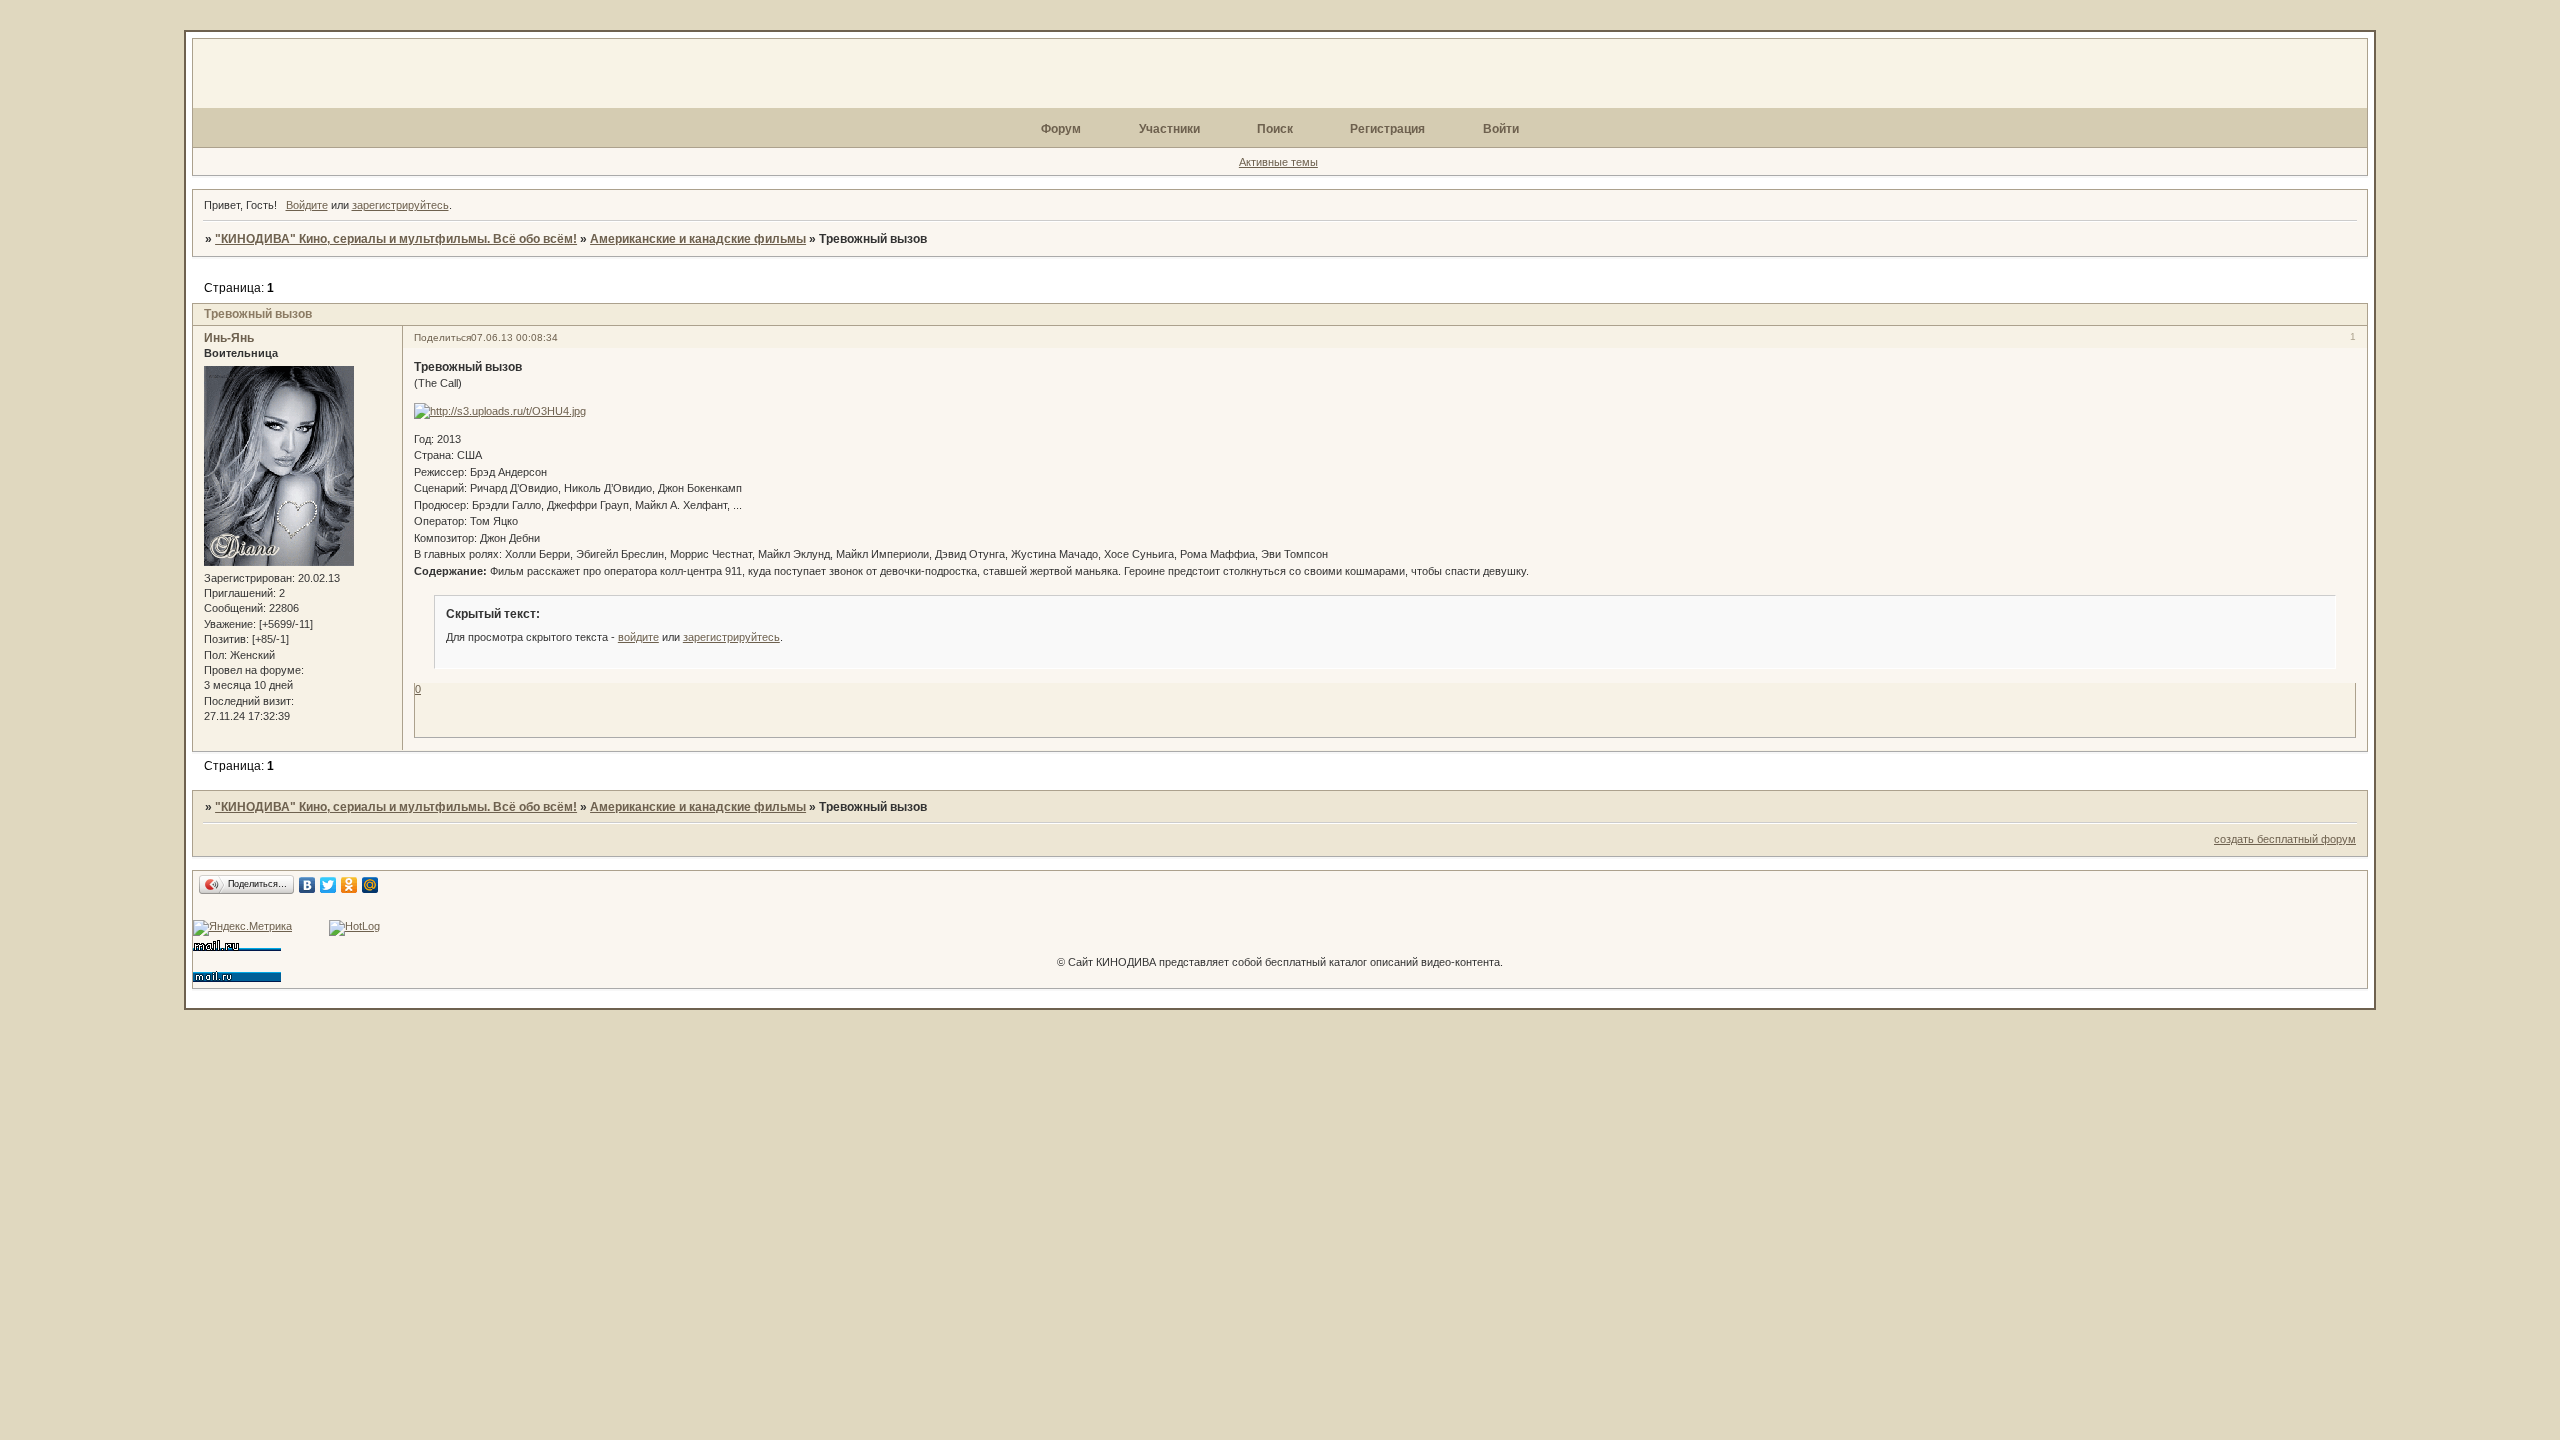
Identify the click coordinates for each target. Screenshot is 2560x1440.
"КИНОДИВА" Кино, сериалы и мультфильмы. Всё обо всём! (396, 239)
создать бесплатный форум (2285, 839)
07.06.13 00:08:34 (514, 337)
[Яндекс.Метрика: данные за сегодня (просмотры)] (242, 928)
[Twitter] (328, 885)
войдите (638, 637)
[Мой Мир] (370, 885)
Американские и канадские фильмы (698, 239)
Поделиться (442, 337)
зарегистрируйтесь (400, 205)
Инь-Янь (229, 338)
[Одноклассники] (349, 885)
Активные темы (1278, 162)
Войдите (307, 205)
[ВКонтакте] (307, 885)
